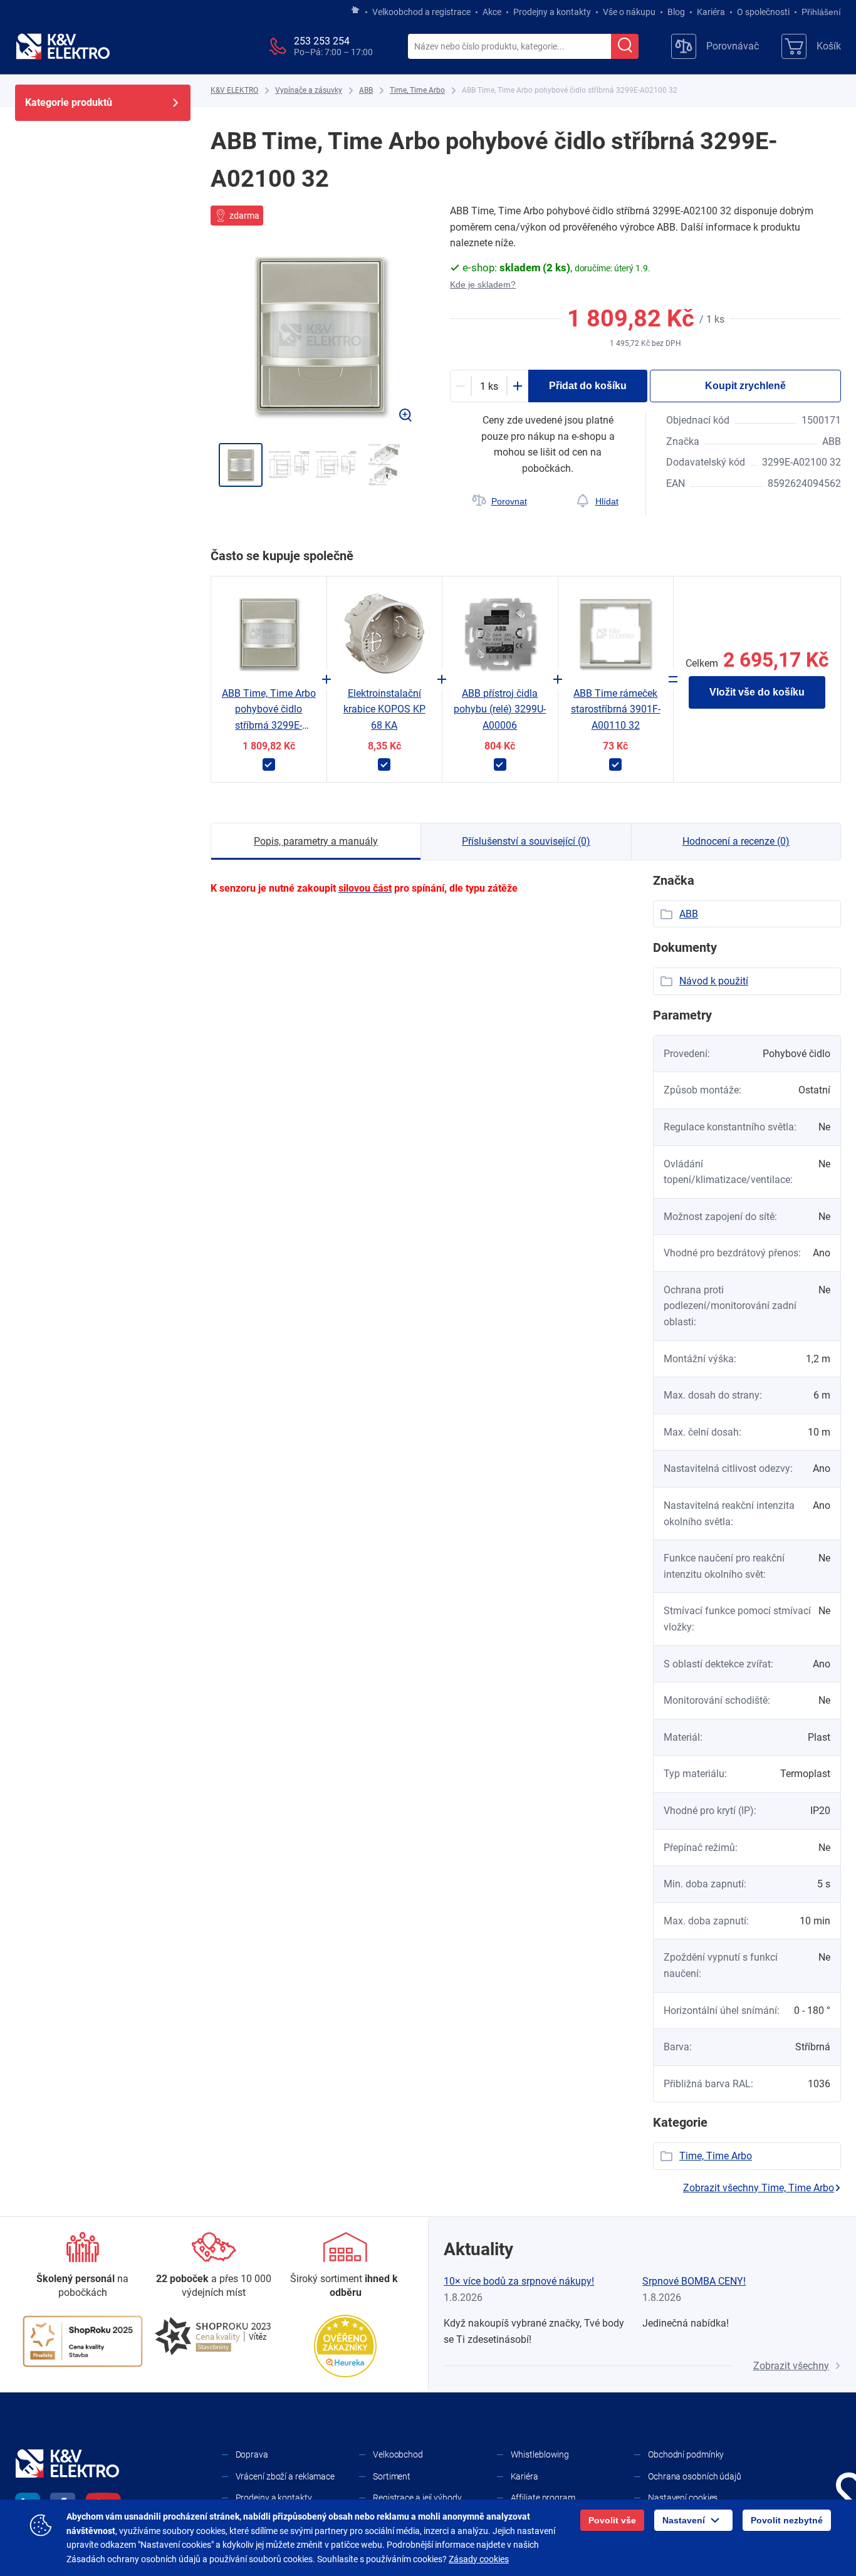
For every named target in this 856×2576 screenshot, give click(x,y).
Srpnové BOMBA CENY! (694, 2281)
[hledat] (625, 46)
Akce (492, 12)
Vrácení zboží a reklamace (285, 2476)
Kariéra (711, 12)
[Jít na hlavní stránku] (355, 11)
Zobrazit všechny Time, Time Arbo (759, 2188)
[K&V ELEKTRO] (63, 46)
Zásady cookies (479, 2559)
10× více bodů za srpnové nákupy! (519, 2281)
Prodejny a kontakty (552, 12)
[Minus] (461, 386)
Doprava (252, 2454)
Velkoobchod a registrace (421, 12)
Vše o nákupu (629, 12)
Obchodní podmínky (686, 2454)
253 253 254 (322, 41)
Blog (676, 12)
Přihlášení (821, 12)
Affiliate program (543, 2498)
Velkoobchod (398, 2454)
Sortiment (392, 2476)
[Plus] (518, 386)
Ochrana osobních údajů (695, 2476)
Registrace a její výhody (417, 2498)
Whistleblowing (540, 2454)
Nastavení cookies (683, 2498)
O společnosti (763, 12)
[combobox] (509, 47)
